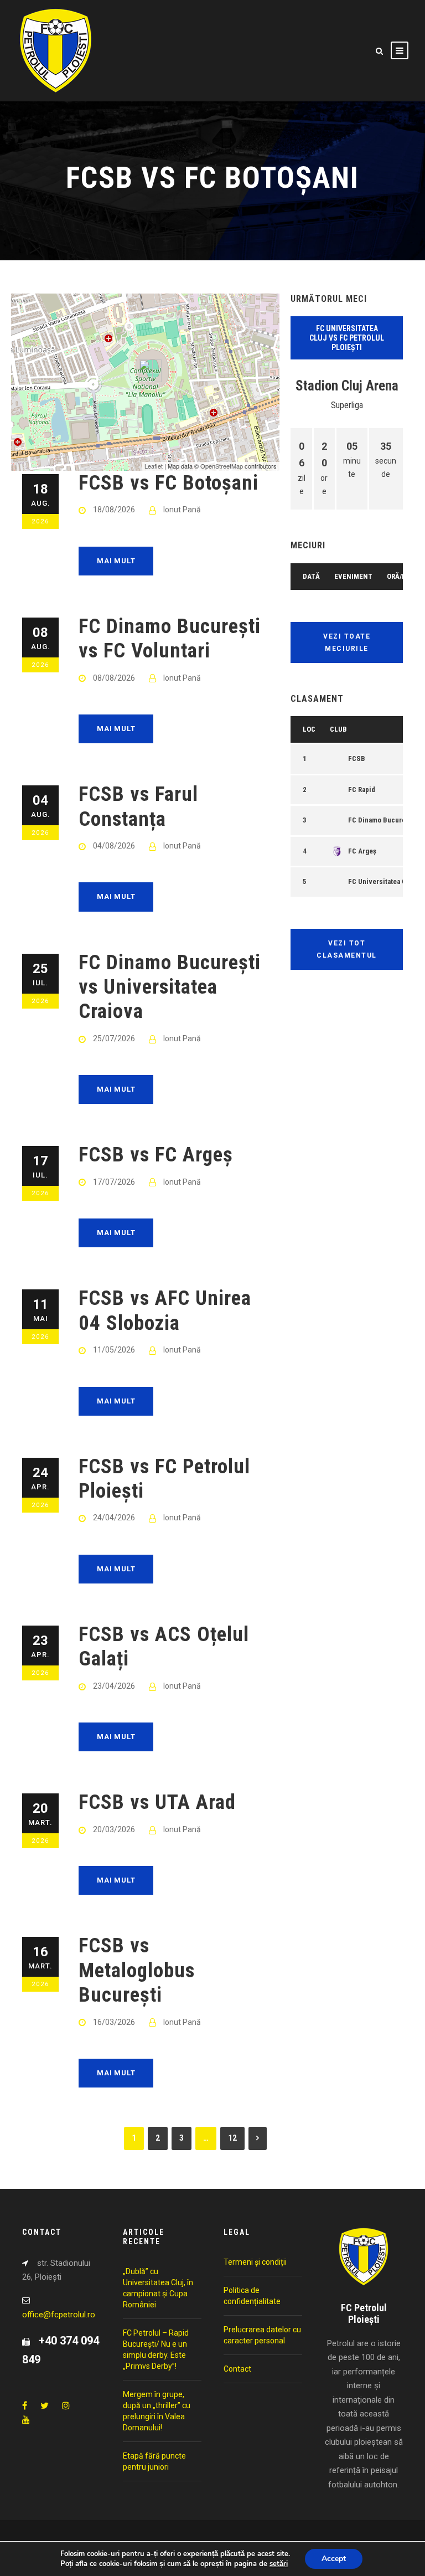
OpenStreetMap (222, 466)
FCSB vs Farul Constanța (138, 806)
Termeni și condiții (255, 2262)
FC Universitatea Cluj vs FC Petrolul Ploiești (347, 338)
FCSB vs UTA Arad (157, 1802)
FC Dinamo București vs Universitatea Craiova (170, 987)
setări (279, 2564)
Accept (334, 2559)
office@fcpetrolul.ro (59, 2315)
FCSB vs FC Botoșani (169, 483)
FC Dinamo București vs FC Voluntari (170, 638)
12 (232, 2138)
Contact (237, 2369)
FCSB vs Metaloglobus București (137, 1970)
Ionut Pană (182, 510)
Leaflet (154, 466)
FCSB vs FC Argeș (156, 1155)
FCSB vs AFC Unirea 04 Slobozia (165, 1310)
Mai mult (116, 561)
